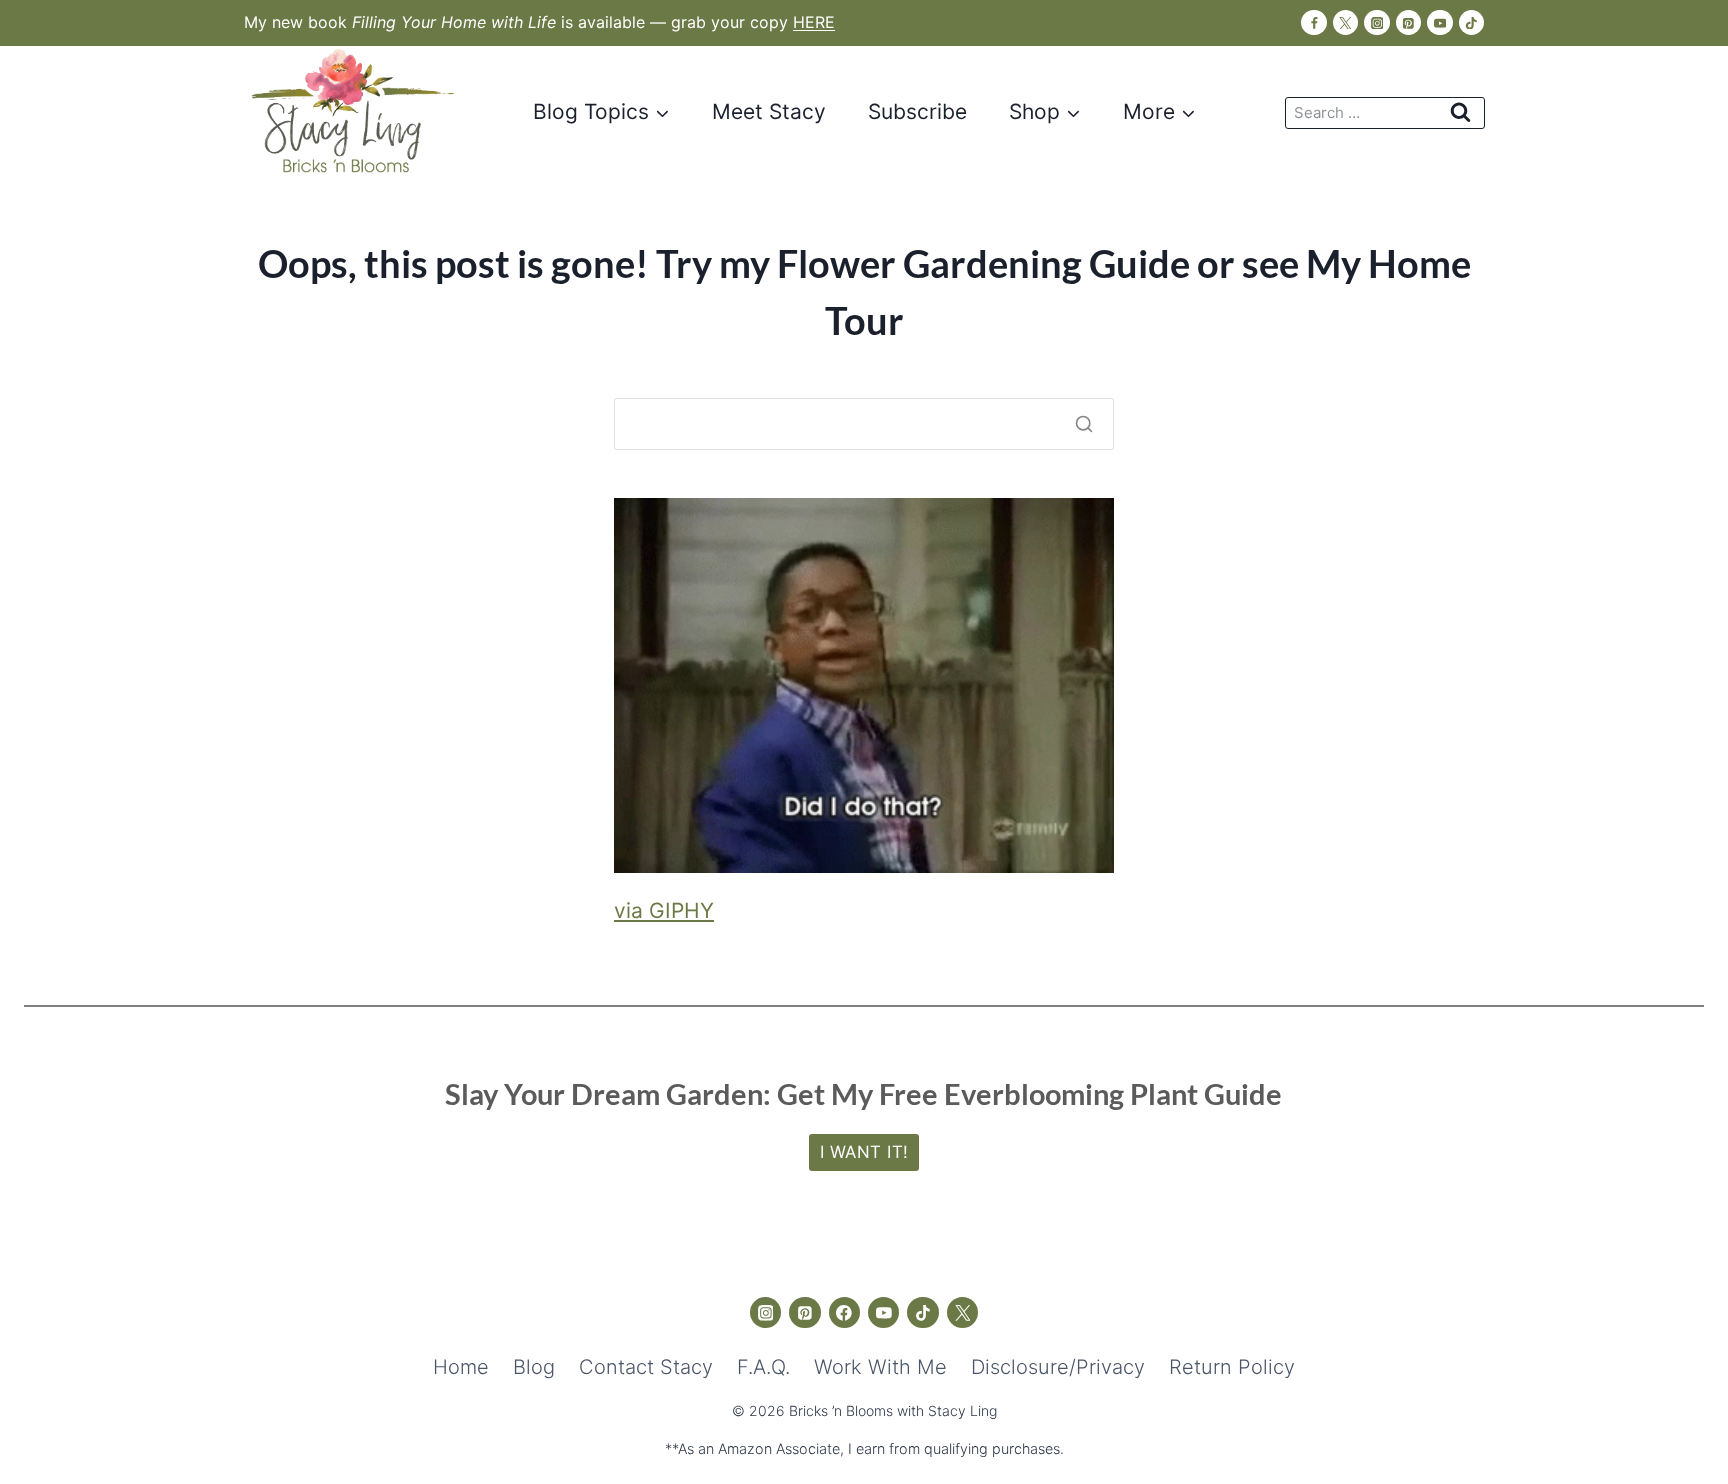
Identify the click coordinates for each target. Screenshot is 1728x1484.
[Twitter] (963, 1313)
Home (461, 1367)
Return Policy (1232, 1367)
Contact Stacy (646, 1367)
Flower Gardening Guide (983, 263)
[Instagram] (1376, 22)
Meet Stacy (769, 111)
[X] (1345, 22)
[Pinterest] (1408, 22)
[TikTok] (1471, 22)
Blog (534, 1367)
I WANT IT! (864, 1152)
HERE (814, 22)
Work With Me (880, 1367)
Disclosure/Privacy (1058, 1367)
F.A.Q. (763, 1367)
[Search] (1084, 424)
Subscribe (917, 111)
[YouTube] (1439, 22)
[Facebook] (1313, 22)
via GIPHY (664, 910)
